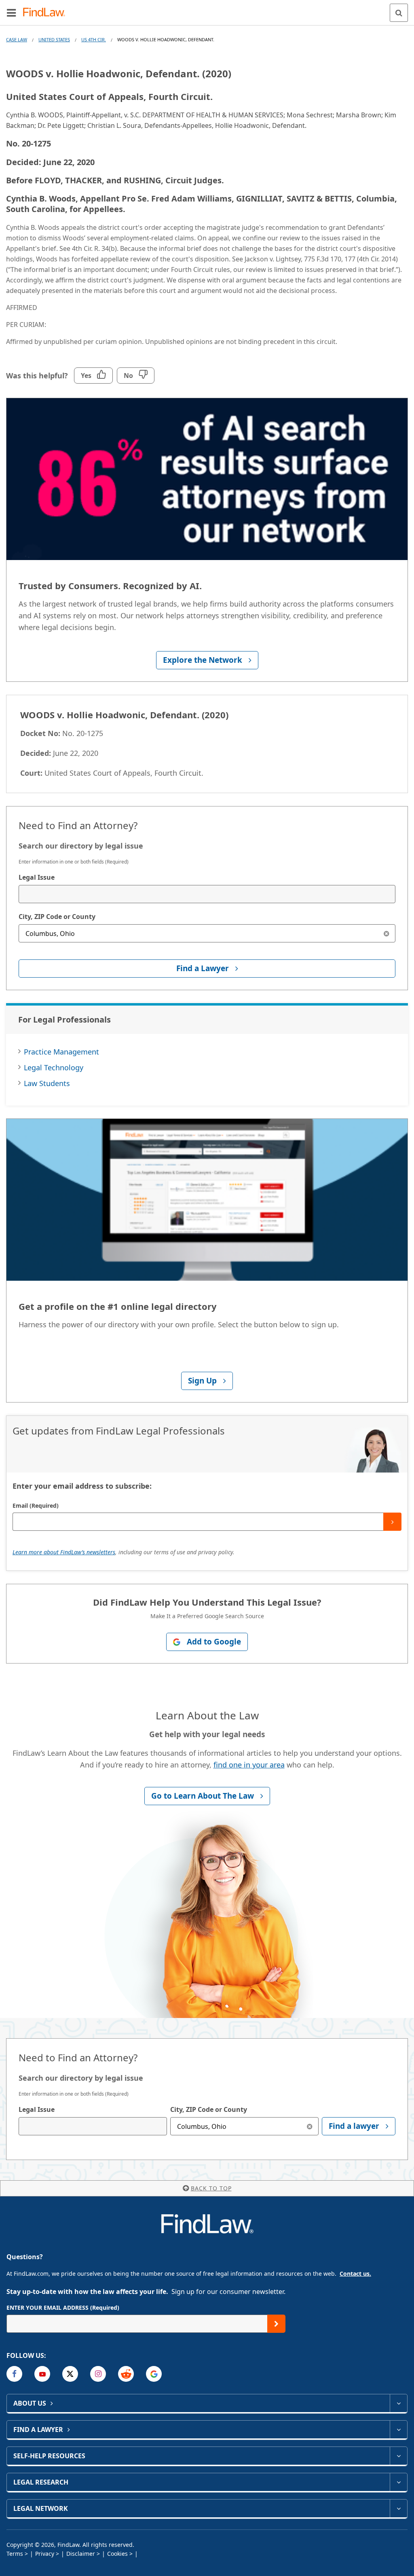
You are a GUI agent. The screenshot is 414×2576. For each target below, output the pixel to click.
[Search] (399, 13)
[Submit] (392, 1522)
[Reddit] (126, 2374)
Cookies (117, 2554)
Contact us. (355, 2274)
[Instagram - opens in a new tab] (98, 2374)
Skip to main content (207, 9)
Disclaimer (81, 2554)
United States (54, 39)
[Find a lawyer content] (398, 2430)
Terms (15, 2554)
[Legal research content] (398, 2482)
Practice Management (61, 1052)
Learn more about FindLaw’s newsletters (64, 1552)
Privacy (45, 2554)
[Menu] (11, 13)
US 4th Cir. (94, 39)
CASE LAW (17, 39)
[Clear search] (386, 933)
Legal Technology (54, 1067)
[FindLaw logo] (47, 13)
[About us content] (398, 2403)
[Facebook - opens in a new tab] (14, 2374)
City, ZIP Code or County (57, 917)
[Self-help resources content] (398, 2456)
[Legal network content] (398, 2508)
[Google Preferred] (154, 2374)
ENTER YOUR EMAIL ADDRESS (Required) (63, 2308)
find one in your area (249, 1765)
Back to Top (211, 2188)
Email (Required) (36, 1505)
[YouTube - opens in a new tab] (42, 2374)
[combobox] (207, 894)
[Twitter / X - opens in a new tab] (70, 2374)
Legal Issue (37, 877)
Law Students (47, 1083)
